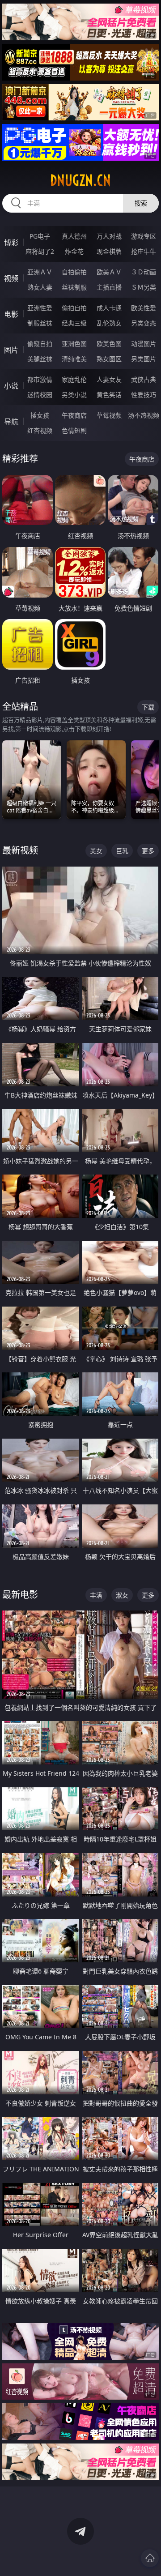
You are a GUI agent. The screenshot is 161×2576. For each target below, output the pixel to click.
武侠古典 (144, 379)
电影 (11, 314)
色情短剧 (74, 430)
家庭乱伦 (74, 379)
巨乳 (122, 851)
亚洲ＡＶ (40, 272)
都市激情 (40, 379)
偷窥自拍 (40, 344)
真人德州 (74, 236)
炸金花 (74, 251)
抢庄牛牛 (144, 251)
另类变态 (144, 323)
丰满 (96, 1595)
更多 (148, 851)
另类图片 (144, 359)
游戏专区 (144, 236)
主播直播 (109, 287)
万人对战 (109, 236)
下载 (148, 707)
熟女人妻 (40, 287)
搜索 (141, 203)
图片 (11, 350)
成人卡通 (109, 308)
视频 (11, 278)
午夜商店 (74, 415)
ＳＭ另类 (144, 287)
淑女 (122, 1595)
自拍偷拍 (74, 272)
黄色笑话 (109, 395)
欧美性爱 (144, 308)
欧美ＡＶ (109, 272)
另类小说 (74, 395)
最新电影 (20, 1595)
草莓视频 (109, 415)
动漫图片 (144, 344)
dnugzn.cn (80, 180)
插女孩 (40, 415)
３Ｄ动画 (144, 272)
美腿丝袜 (40, 359)
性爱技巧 (144, 395)
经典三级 (74, 323)
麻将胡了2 (40, 251)
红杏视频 (40, 430)
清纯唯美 (74, 359)
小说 (11, 386)
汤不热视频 (144, 415)
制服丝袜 (40, 323)
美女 (96, 851)
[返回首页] (150, 2558)
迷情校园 (40, 395)
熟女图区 (109, 359)
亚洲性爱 (40, 308)
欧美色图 (109, 344)
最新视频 (20, 850)
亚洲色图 (74, 344)
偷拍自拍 (74, 308)
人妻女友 (109, 379)
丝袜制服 (74, 287)
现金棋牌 (109, 251)
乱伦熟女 (109, 323)
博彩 (11, 243)
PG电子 (40, 236)
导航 (11, 422)
